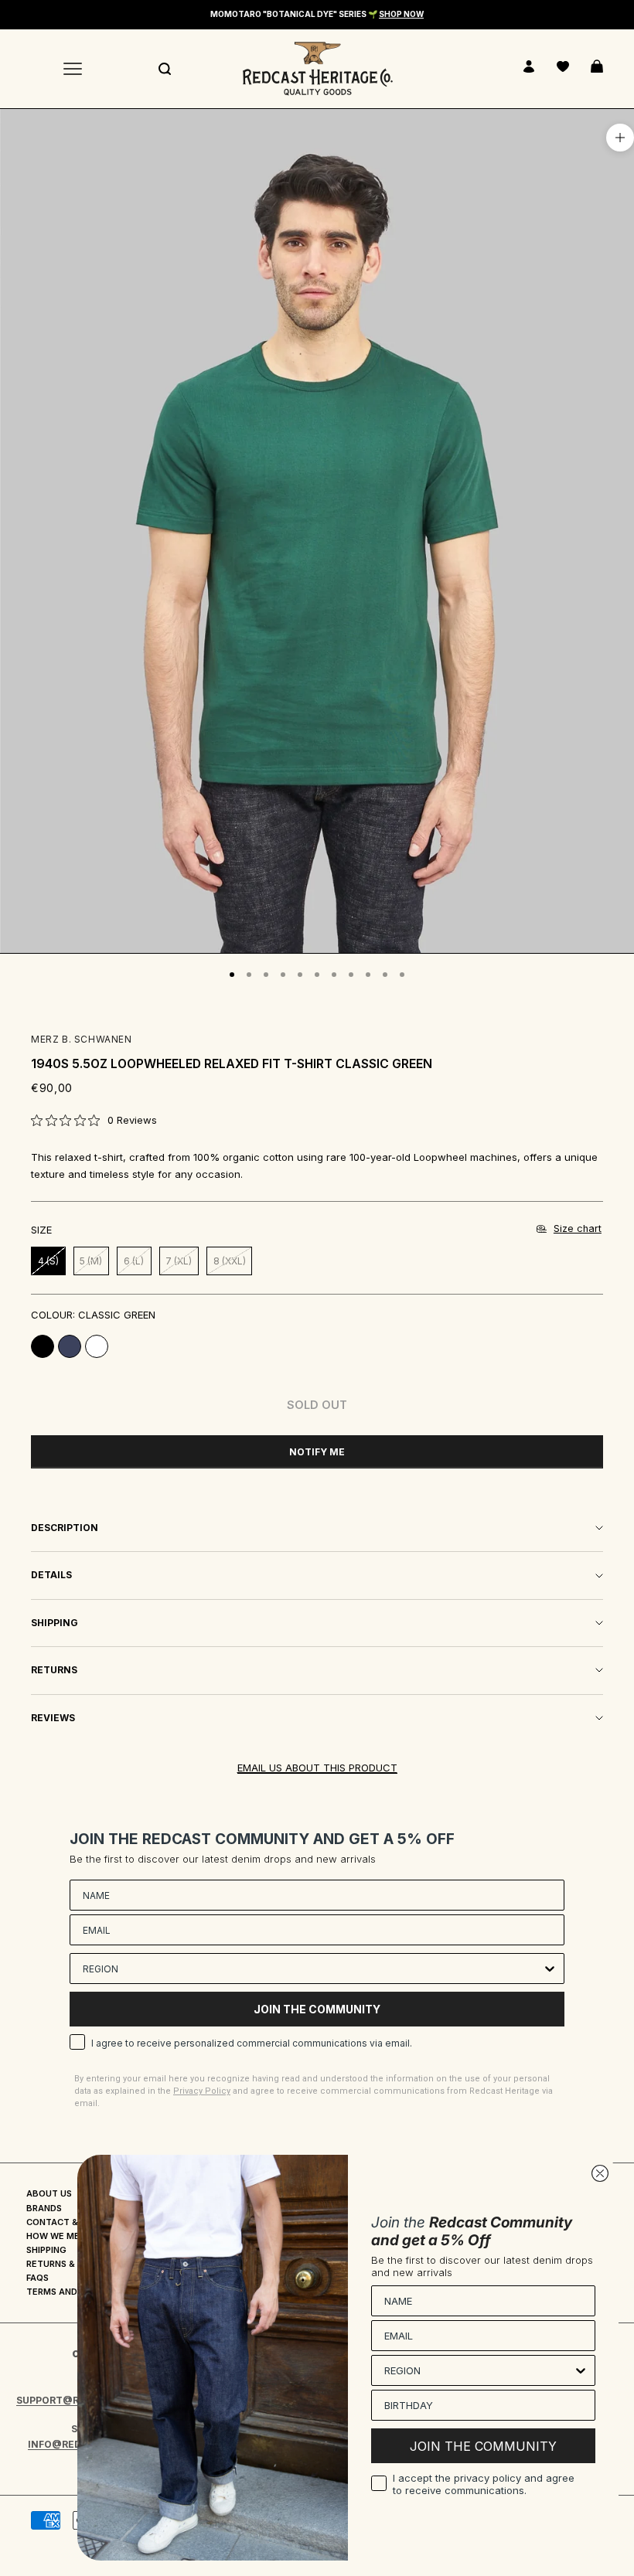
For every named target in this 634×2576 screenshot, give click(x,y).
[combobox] (312, 1969)
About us (49, 2193)
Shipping (46, 2250)
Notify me (317, 1452)
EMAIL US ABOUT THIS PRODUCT (317, 1768)
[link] (94, 1120)
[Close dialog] (600, 2173)
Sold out (317, 1405)
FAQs (37, 2278)
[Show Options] (550, 1969)
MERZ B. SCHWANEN (82, 1039)
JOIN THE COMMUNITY (317, 2009)
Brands (44, 2208)
